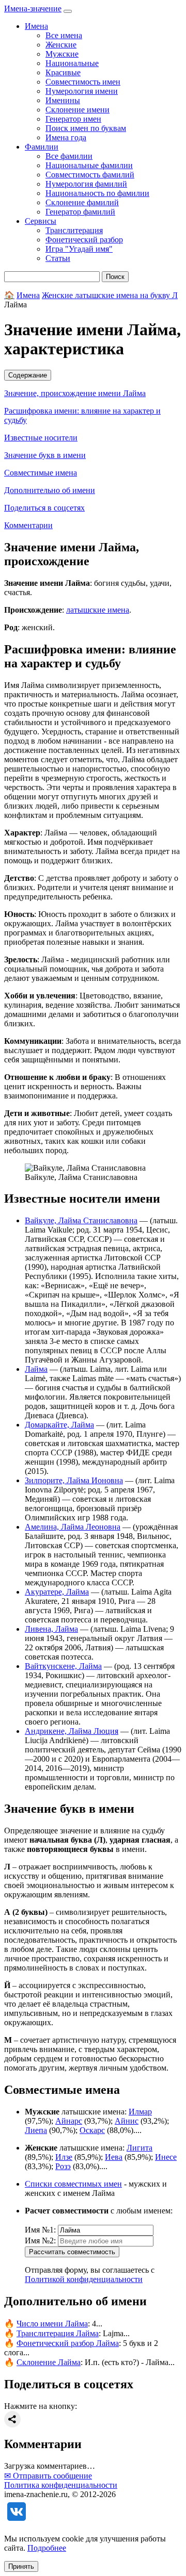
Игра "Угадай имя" (79, 249)
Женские (61, 45)
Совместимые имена (41, 473)
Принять (21, 2566)
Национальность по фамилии (97, 193)
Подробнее (47, 2548)
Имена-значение (33, 9)
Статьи (58, 258)
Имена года (66, 137)
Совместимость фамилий (90, 175)
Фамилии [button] (42, 147)
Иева (114, 2157)
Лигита (139, 2148)
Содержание (28, 375)
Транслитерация (74, 230)
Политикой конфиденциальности (84, 2279)
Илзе (64, 2157)
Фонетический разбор (84, 240)
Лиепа (36, 2130)
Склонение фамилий (82, 202)
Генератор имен (73, 119)
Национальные (72, 63)
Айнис (127, 2121)
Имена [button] (36, 26)
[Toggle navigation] (68, 11)
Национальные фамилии (89, 165)
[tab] (93, 375)
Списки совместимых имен (73, 2184)
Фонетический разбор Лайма (68, 2343)
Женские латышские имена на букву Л (110, 295)
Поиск (115, 277)
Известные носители (41, 438)
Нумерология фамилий (86, 184)
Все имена (64, 35)
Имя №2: (40, 2241)
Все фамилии (69, 156)
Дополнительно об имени (50, 490)
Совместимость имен (83, 82)
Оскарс (92, 2130)
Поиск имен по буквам (86, 128)
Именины (63, 100)
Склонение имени (78, 110)
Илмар (140, 2112)
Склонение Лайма (49, 2362)
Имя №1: (40, 2230)
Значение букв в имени (45, 455)
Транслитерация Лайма (58, 2333)
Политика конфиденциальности (61, 2485)
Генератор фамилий (80, 212)
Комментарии (28, 525)
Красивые (63, 72)
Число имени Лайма (52, 2324)
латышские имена (98, 610)
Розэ (63, 2166)
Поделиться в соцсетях (44, 508)
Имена (28, 295)
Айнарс (69, 2121)
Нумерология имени (82, 91)
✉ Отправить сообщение (48, 2476)
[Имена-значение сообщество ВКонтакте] (17, 2521)
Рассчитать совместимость (72, 2252)
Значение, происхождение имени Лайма (75, 393)
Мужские (62, 54)
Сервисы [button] (41, 221)
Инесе (166, 2157)
